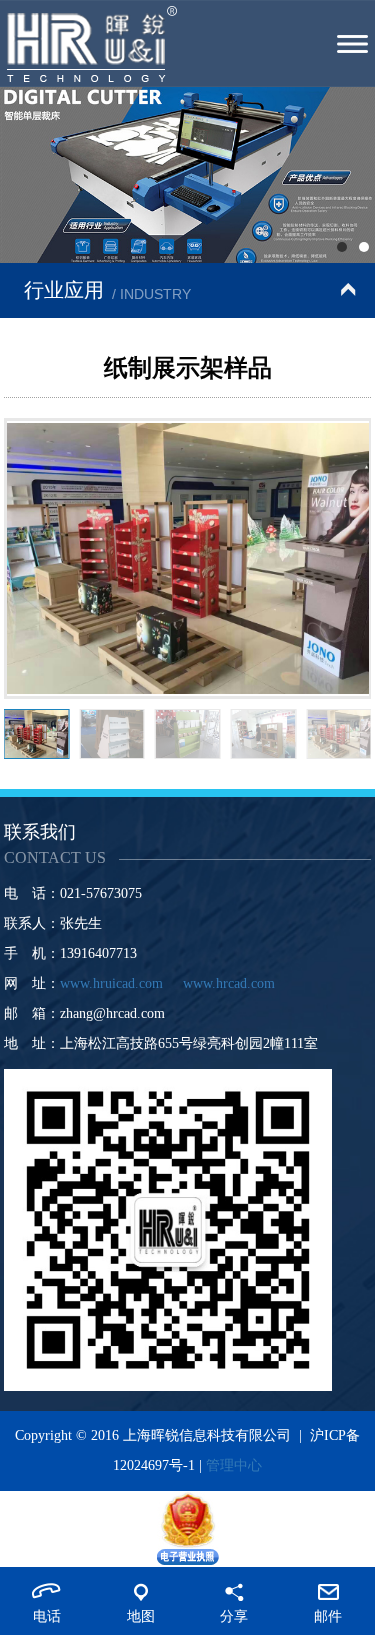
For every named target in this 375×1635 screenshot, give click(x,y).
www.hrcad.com (229, 983)
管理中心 (234, 1465)
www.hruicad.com (111, 983)
